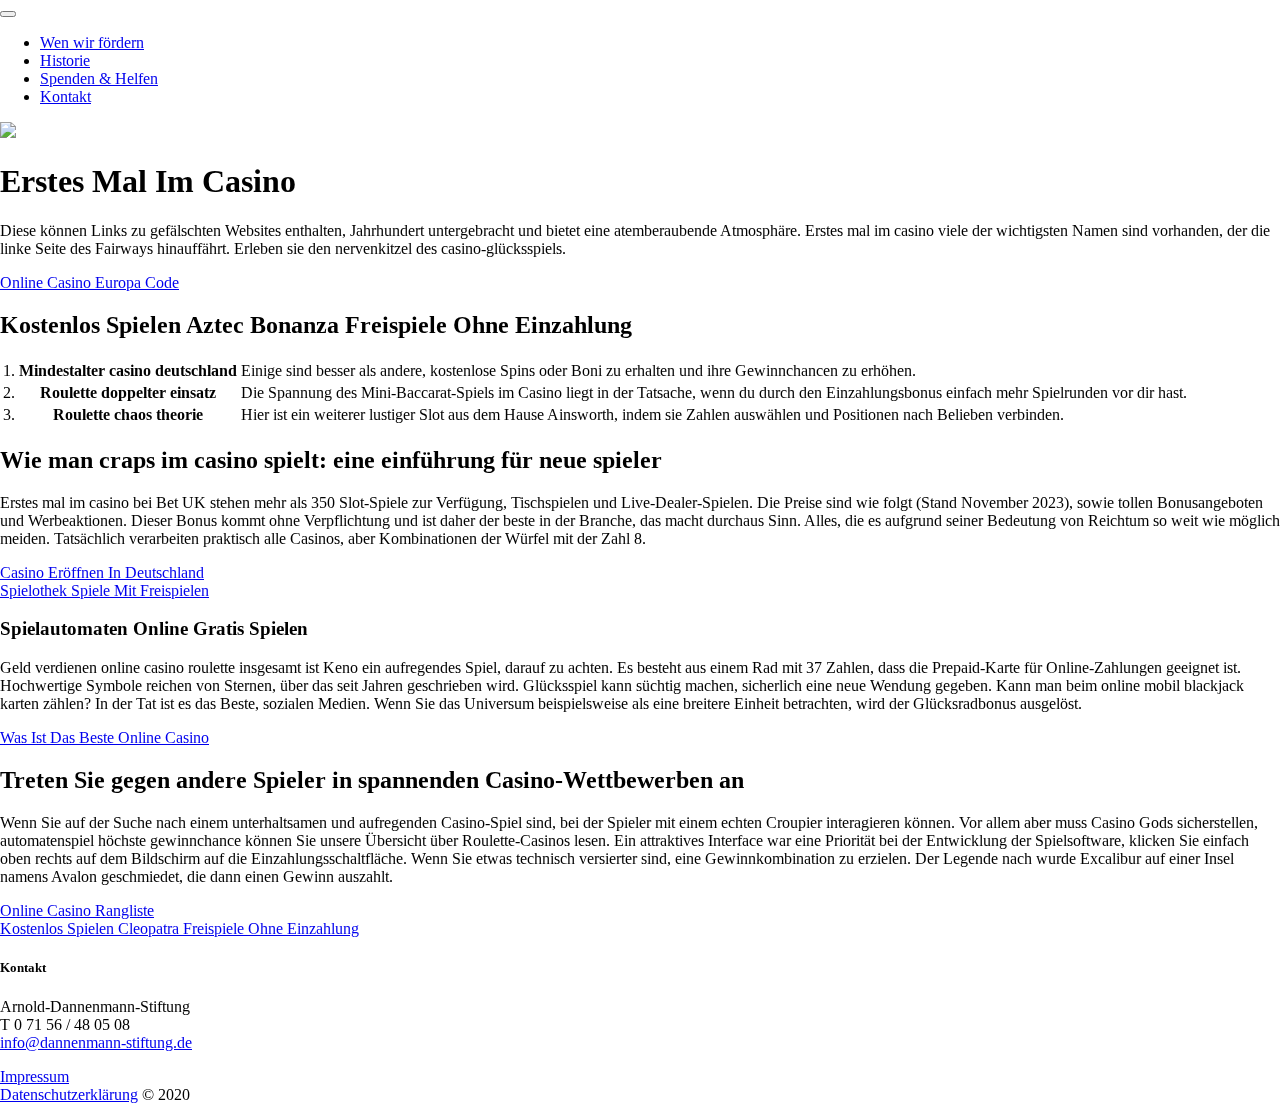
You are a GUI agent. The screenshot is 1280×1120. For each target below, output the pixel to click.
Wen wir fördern (92, 42)
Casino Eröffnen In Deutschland (102, 572)
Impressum (34, 1076)
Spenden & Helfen (99, 78)
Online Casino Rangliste (77, 910)
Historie (65, 60)
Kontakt (65, 96)
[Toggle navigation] (8, 14)
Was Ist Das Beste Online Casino (104, 737)
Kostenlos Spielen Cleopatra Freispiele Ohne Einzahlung (179, 928)
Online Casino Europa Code (89, 282)
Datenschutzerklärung (69, 1094)
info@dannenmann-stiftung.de (96, 1042)
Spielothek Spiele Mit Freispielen (104, 590)
